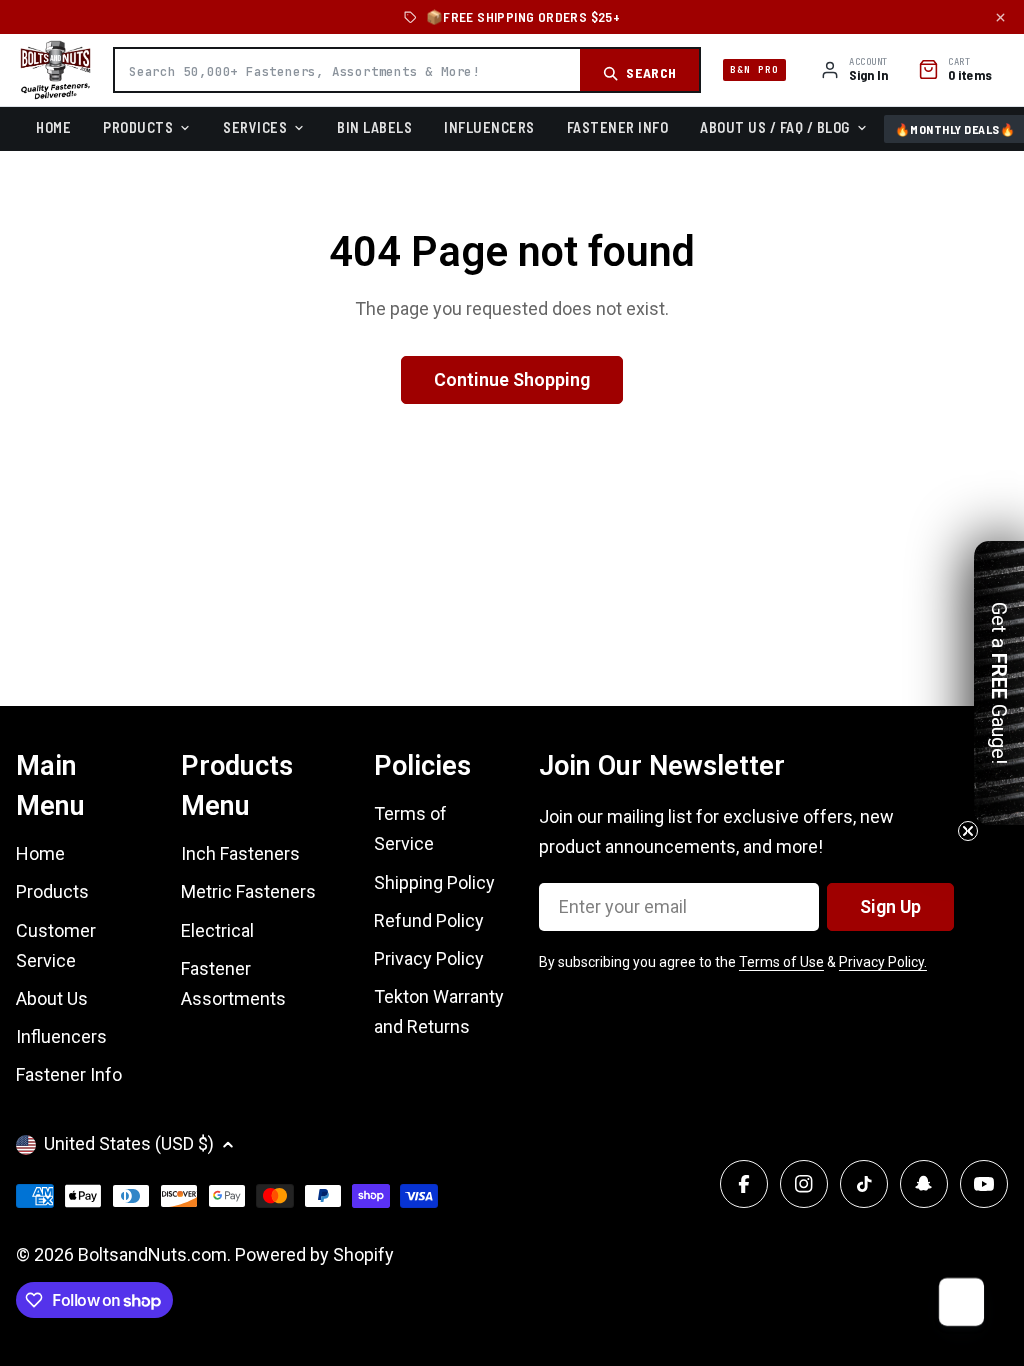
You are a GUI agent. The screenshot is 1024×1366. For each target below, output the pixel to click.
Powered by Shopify (314, 1254)
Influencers (489, 127)
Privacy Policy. (883, 962)
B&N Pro (754, 69)
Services (255, 127)
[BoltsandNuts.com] (55, 70)
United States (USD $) (129, 1143)
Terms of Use (781, 962)
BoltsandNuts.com (152, 1254)
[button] (999, 683)
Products (138, 127)
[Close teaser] (968, 831)
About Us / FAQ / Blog (775, 127)
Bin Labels (374, 127)
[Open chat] (960, 1302)
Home (53, 127)
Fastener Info (618, 127)
